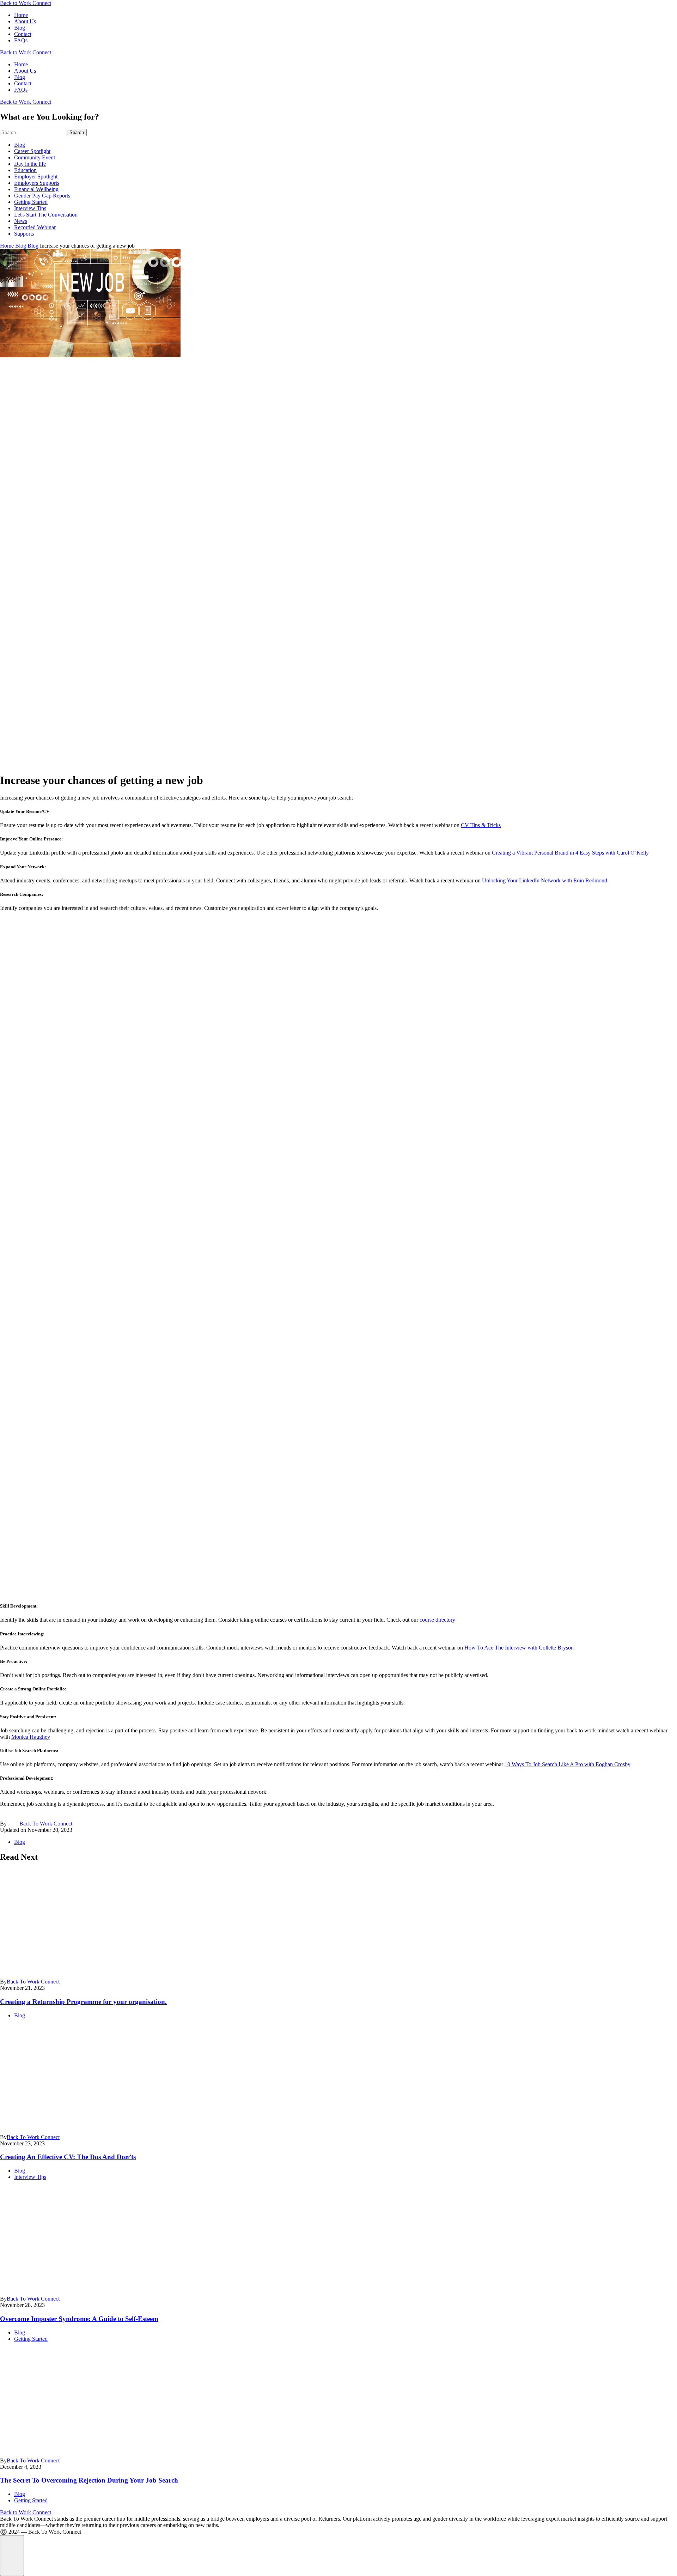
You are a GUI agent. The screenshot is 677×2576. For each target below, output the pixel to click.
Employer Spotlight (36, 177)
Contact (23, 34)
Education (25, 170)
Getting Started (31, 202)
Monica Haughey (31, 1737)
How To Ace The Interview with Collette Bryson (519, 1648)
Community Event (35, 157)
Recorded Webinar (35, 227)
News (21, 221)
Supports (24, 234)
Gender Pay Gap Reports (42, 196)
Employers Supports (37, 183)
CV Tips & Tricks (481, 825)
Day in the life (30, 164)
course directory (437, 1620)
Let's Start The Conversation (46, 215)
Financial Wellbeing (36, 189)
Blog (20, 28)
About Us (25, 21)
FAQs (21, 40)
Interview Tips (30, 208)
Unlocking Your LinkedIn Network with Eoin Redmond (544, 880)
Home (21, 15)
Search (77, 132)
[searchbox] (33, 132)
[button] (12, 2556)
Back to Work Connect (26, 3)
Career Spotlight (32, 151)
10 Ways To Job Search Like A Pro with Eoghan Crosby (568, 1764)
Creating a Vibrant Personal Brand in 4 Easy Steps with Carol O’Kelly (570, 853)
